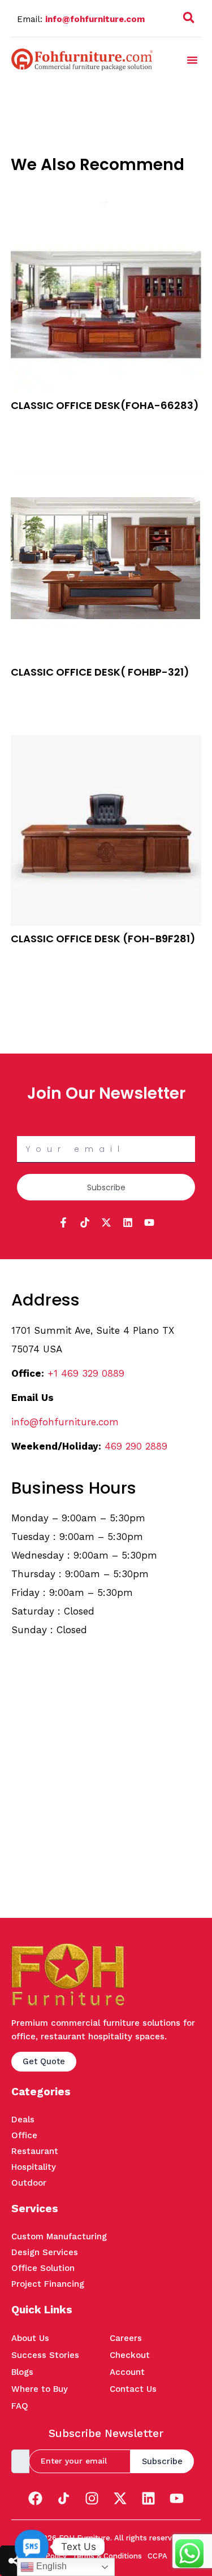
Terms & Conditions (107, 2556)
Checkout (130, 2355)
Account (127, 2372)
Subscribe (162, 2461)
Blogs (22, 2372)
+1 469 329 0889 (86, 1373)
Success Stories (45, 2355)
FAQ (20, 2406)
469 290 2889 (136, 1446)
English (50, 2566)
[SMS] (32, 2547)
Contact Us (133, 2389)
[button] (189, 20)
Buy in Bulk (32, 424)
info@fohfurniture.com (95, 19)
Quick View (32, 438)
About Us (30, 2338)
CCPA (157, 2556)
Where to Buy (40, 2389)
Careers (126, 2338)
